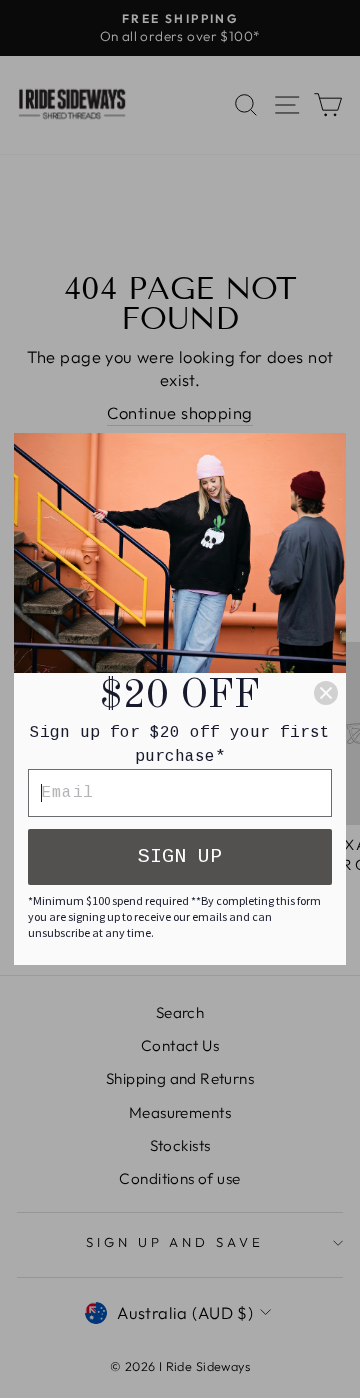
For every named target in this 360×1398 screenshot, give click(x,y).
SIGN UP (180, 856)
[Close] (326, 693)
